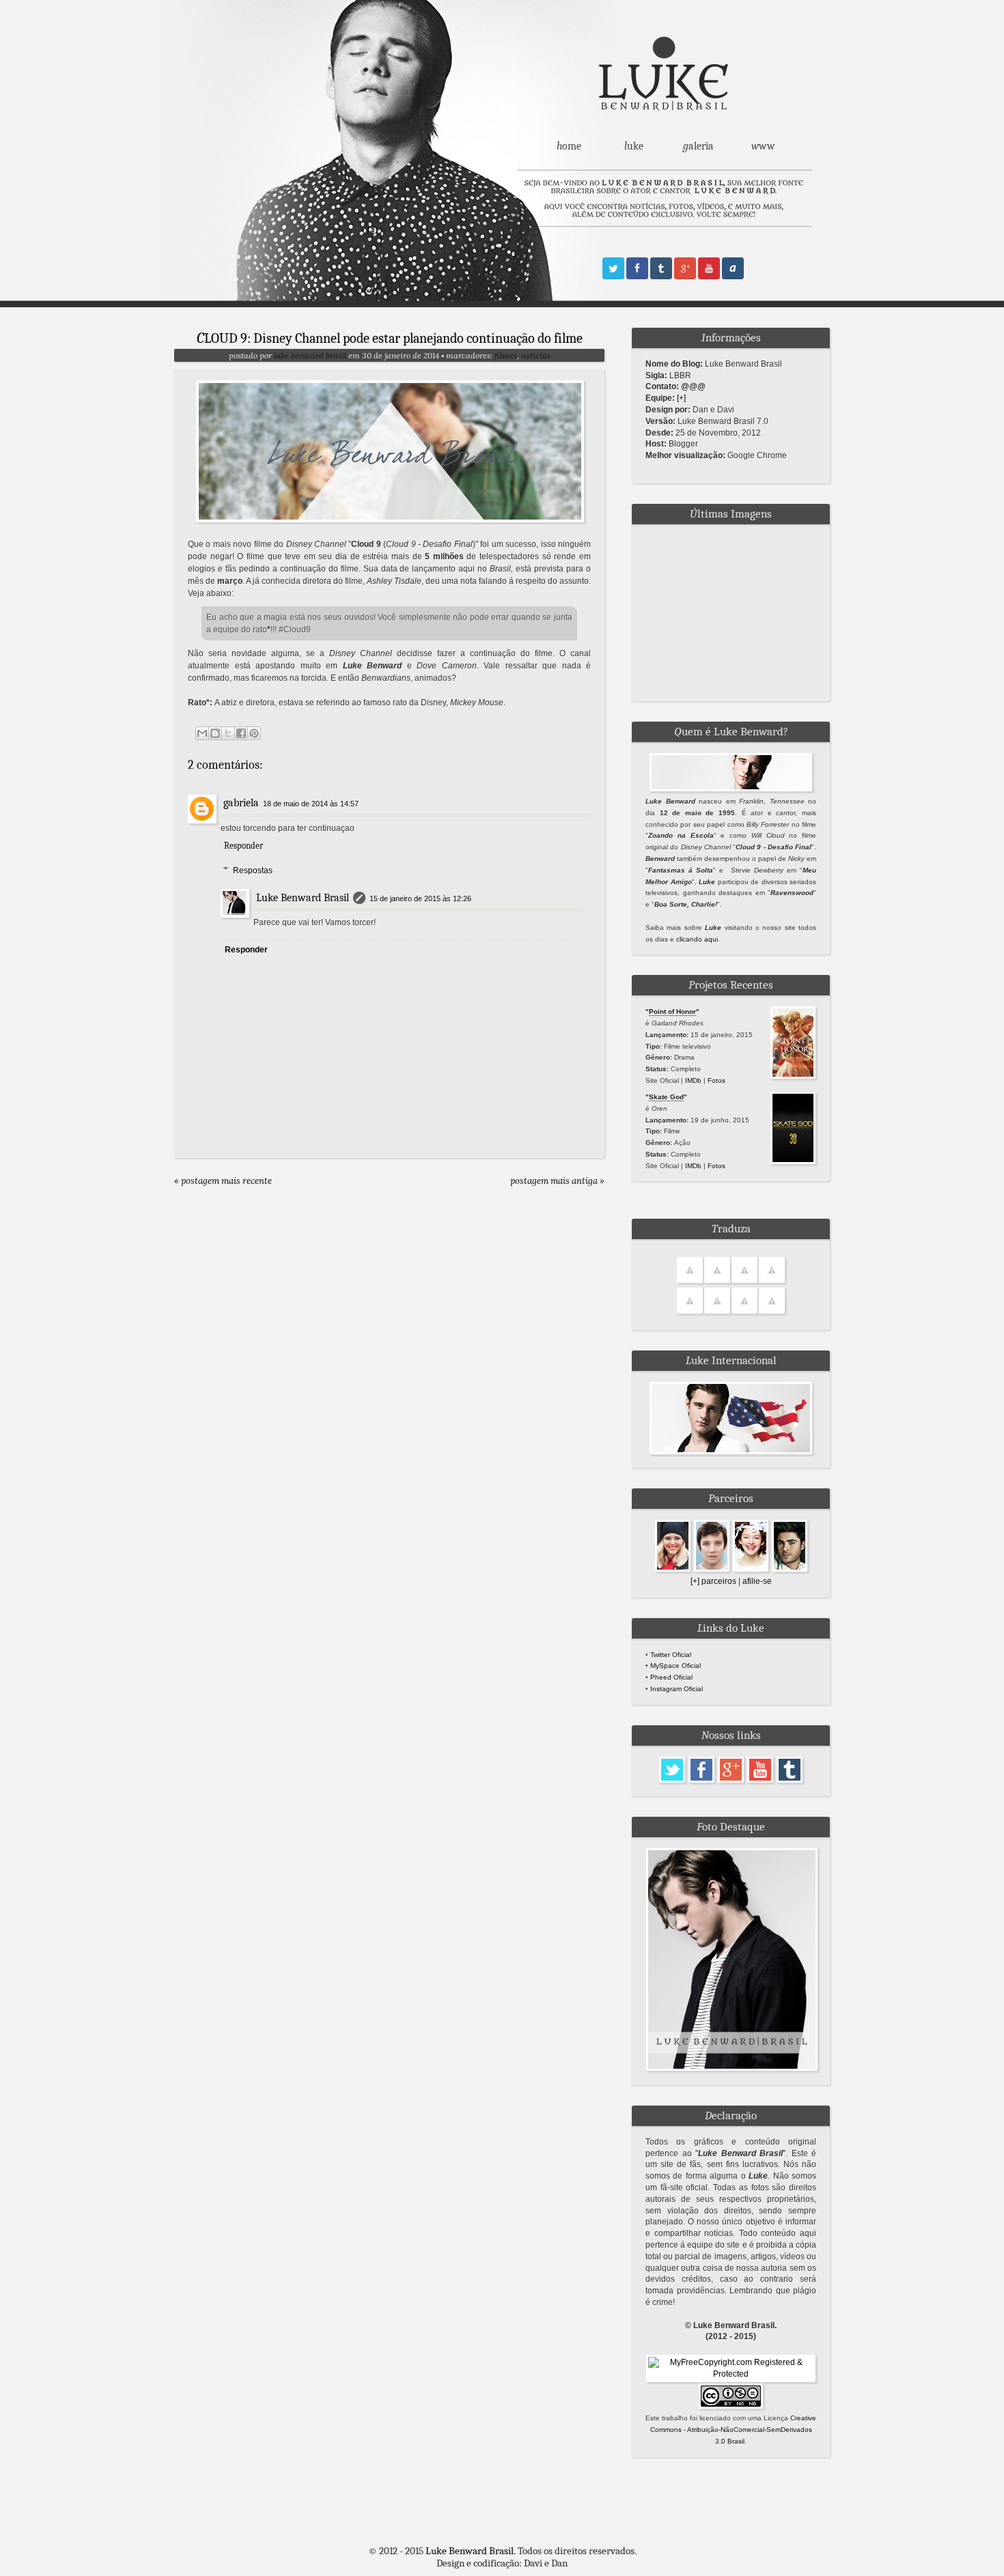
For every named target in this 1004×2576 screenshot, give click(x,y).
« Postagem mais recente (223, 1181)
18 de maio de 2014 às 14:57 (311, 804)
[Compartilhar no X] (228, 733)
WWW (763, 146)
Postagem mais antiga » (557, 1181)
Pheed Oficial (671, 1677)
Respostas (253, 871)
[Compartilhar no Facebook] (241, 733)
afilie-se (757, 1581)
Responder (243, 846)
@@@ (693, 386)
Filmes (506, 355)
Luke (634, 146)
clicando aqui (697, 939)
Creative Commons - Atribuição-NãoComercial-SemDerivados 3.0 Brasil (734, 2430)
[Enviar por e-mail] (202, 733)
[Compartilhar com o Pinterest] (254, 733)
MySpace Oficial (675, 1666)
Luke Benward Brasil (311, 355)
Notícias (536, 355)
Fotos (716, 1080)
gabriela (241, 803)
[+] (681, 398)
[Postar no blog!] (215, 733)
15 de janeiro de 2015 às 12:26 (420, 898)
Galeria (698, 146)
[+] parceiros (713, 1581)
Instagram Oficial (677, 1689)
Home (569, 146)
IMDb (693, 1080)
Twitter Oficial (671, 1655)
